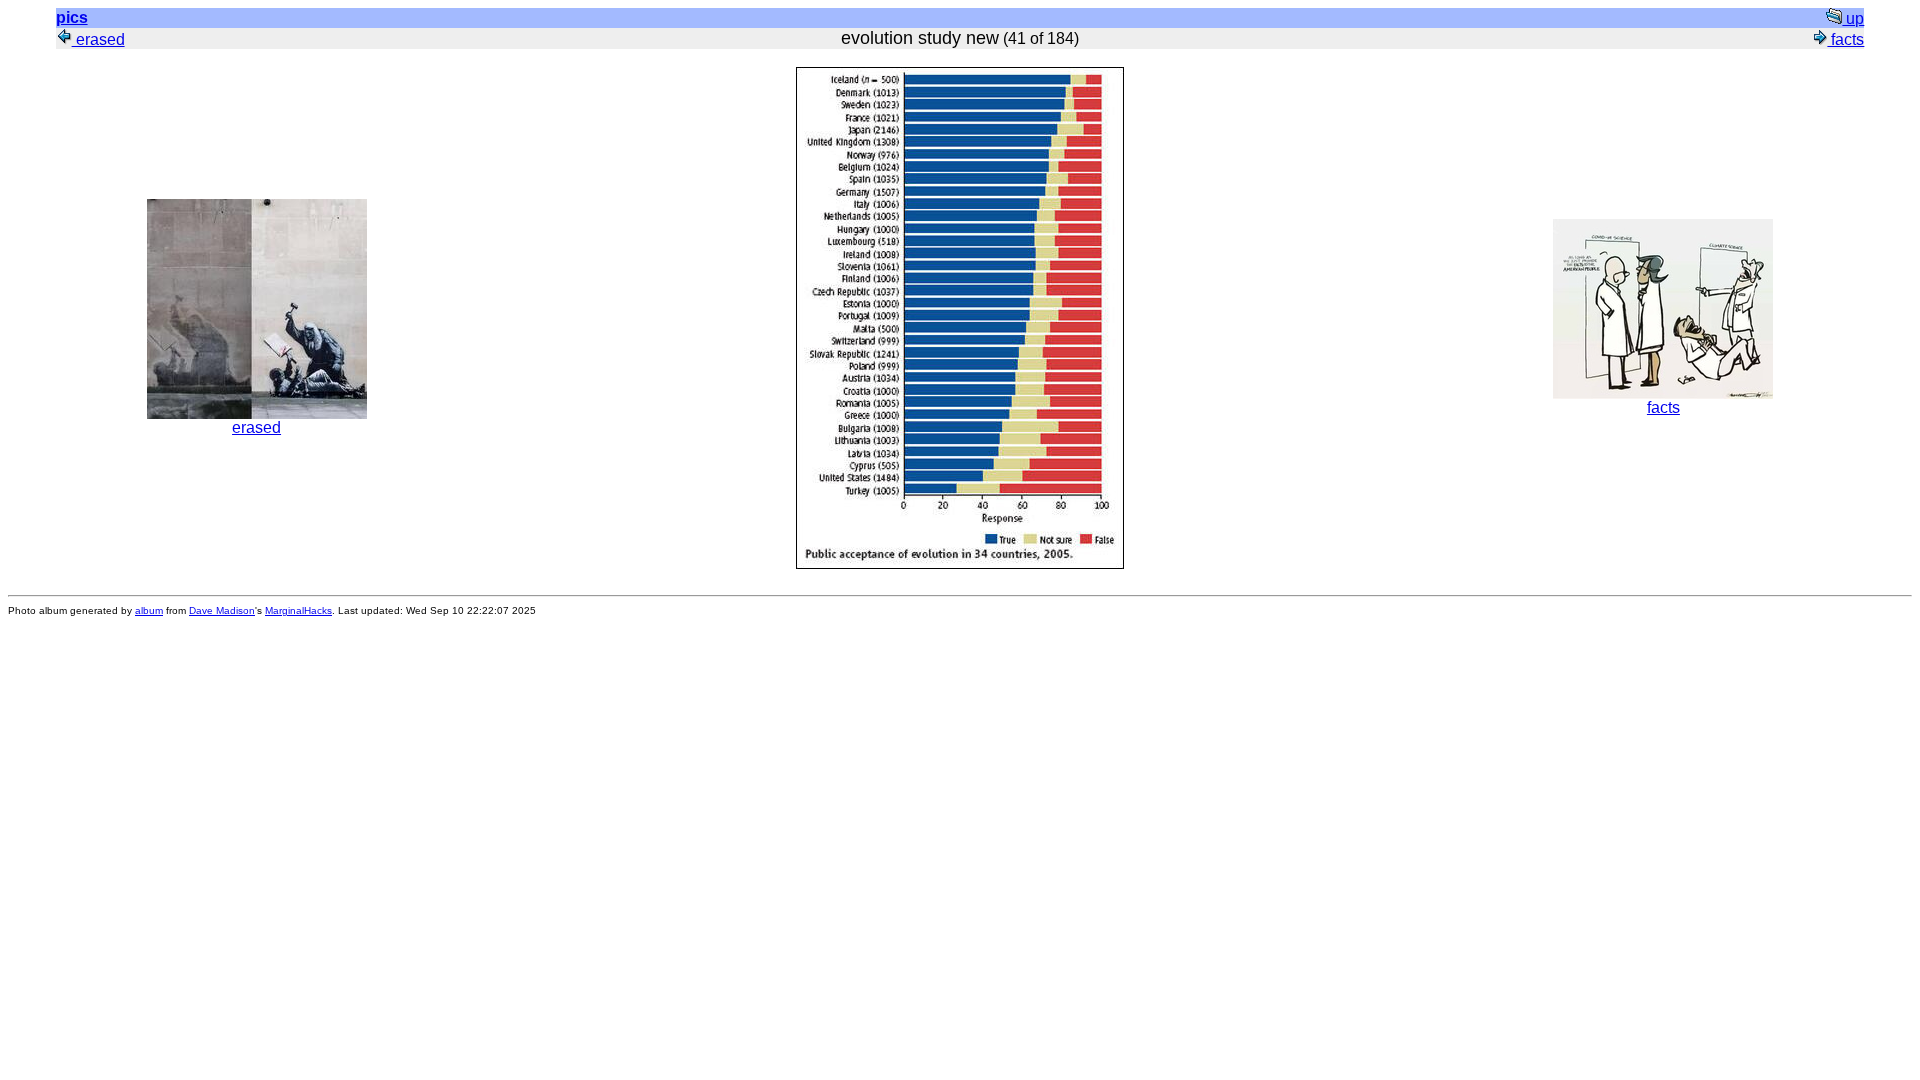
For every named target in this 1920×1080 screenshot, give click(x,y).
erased (98, 39)
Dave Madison (222, 610)
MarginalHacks (298, 610)
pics (72, 17)
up (1853, 18)
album (149, 610)
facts (1845, 39)
